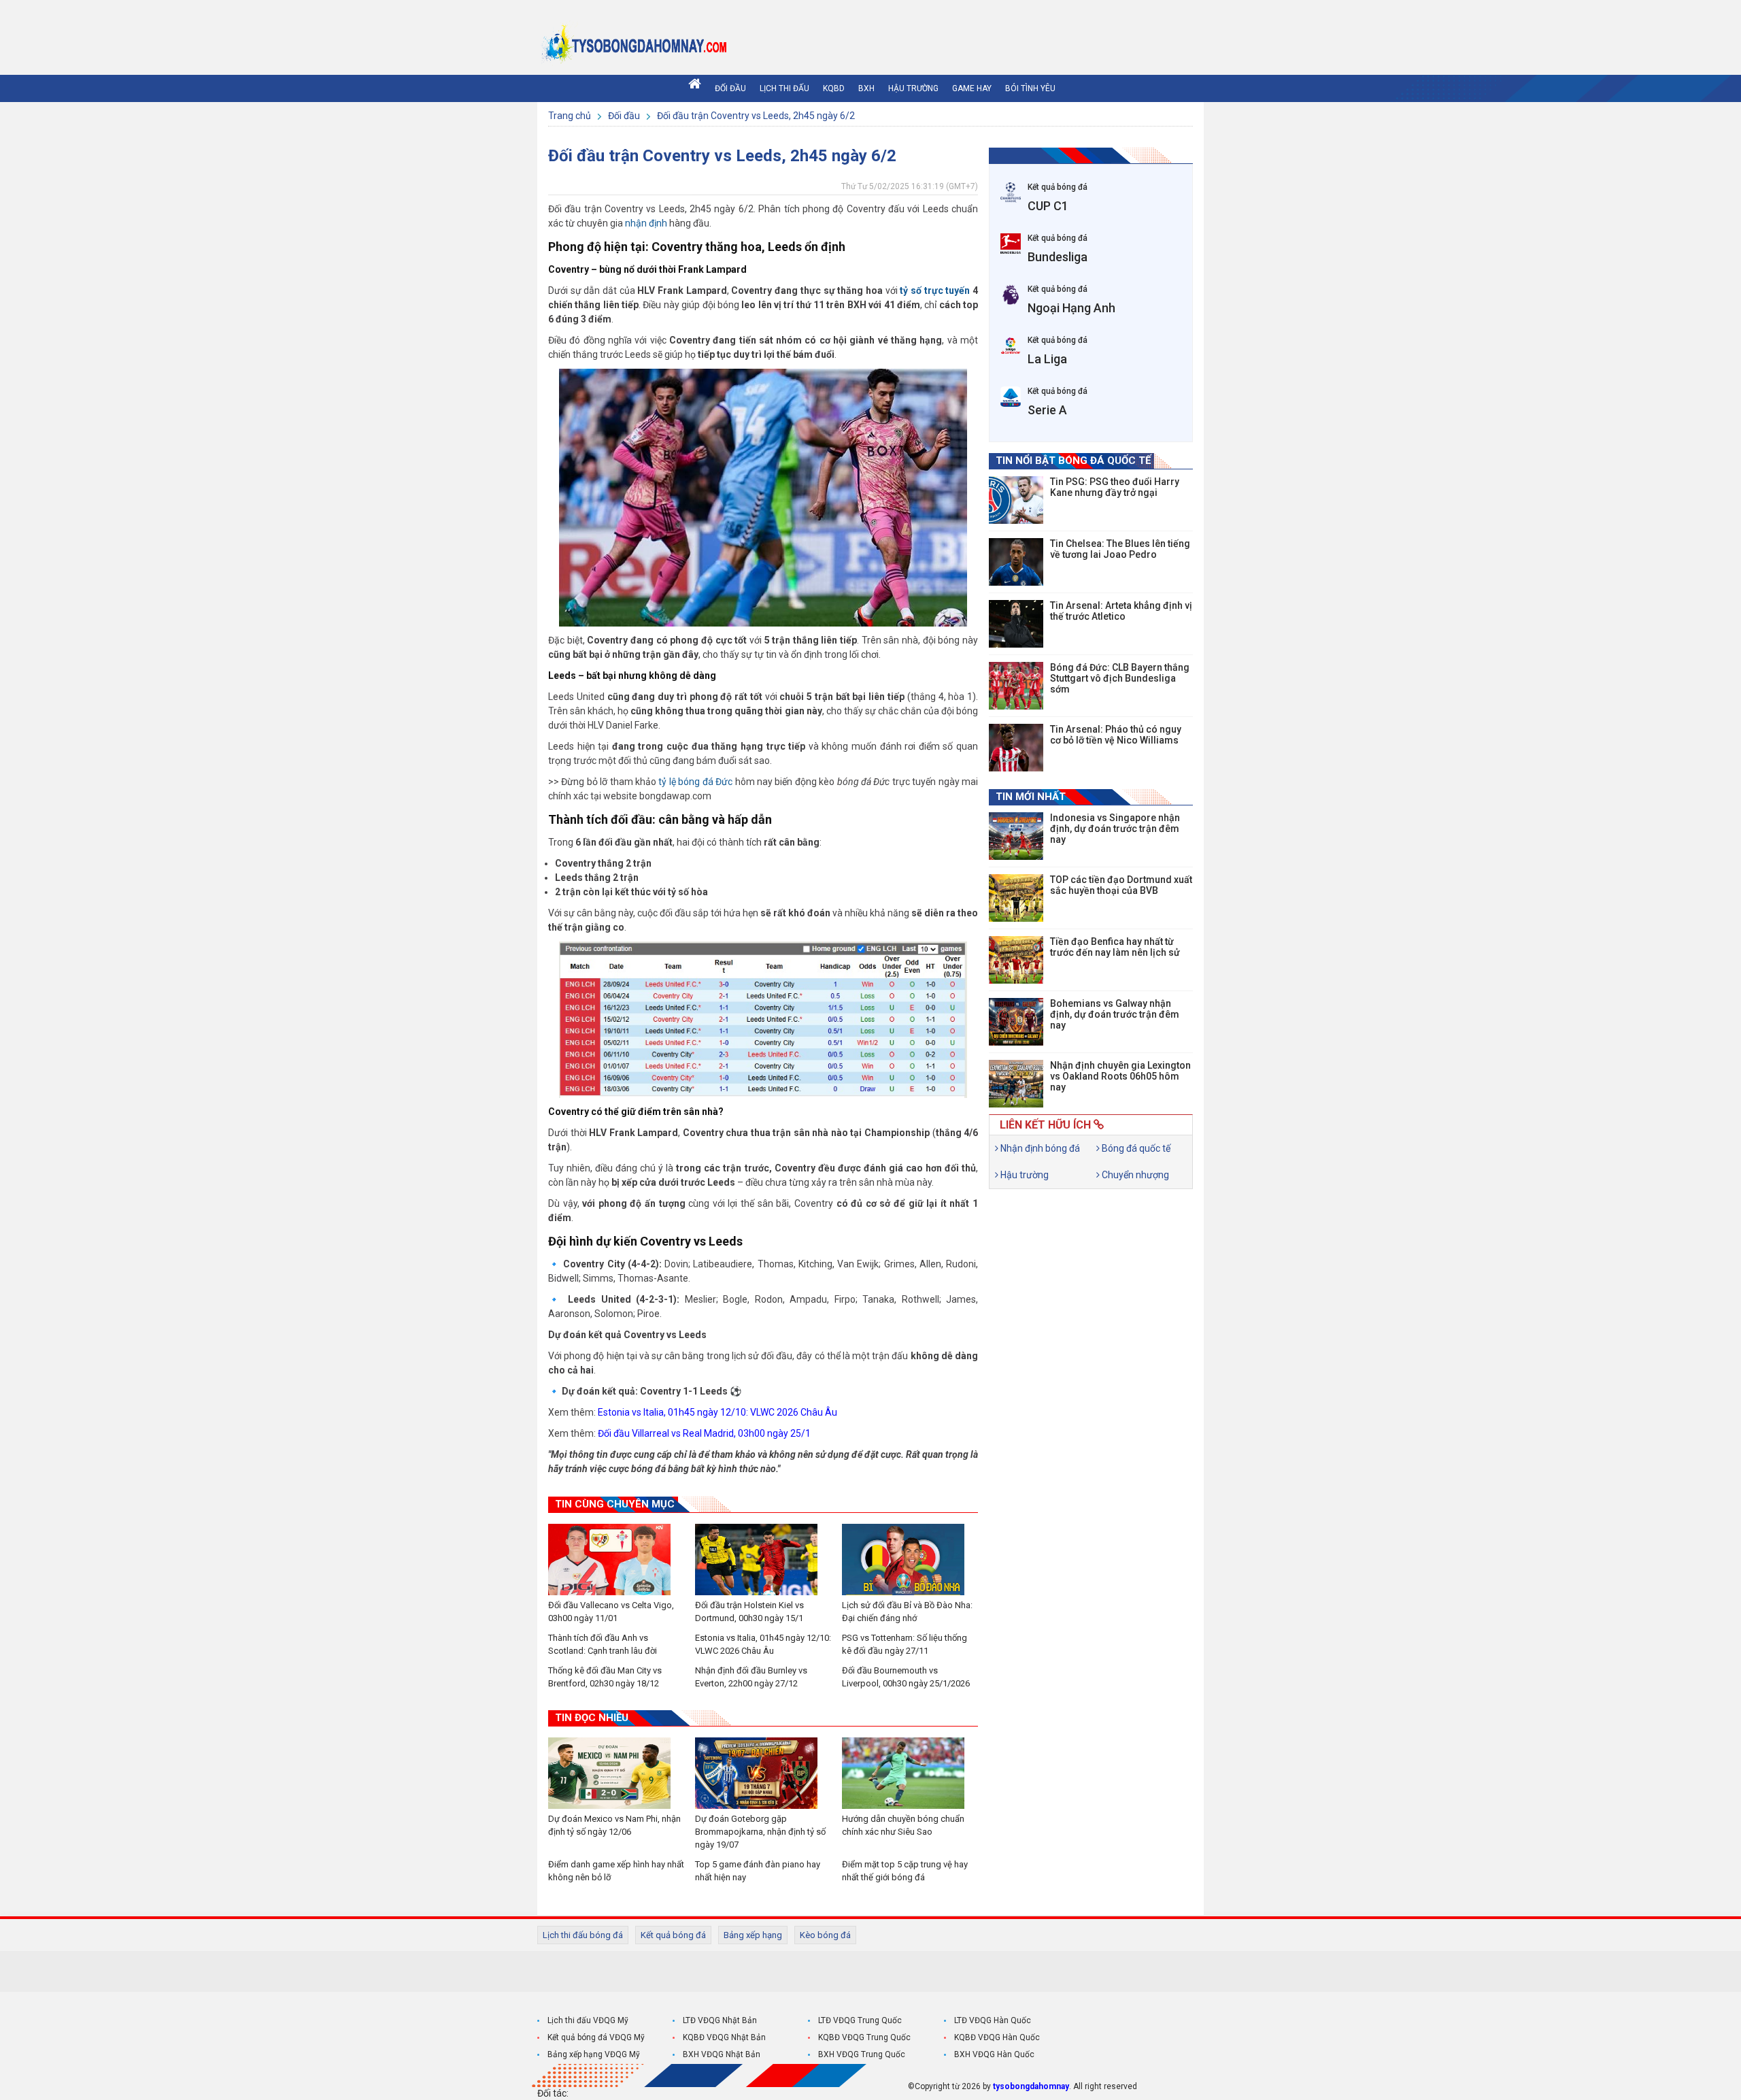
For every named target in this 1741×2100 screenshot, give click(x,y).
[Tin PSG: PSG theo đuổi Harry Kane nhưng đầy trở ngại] (1016, 500)
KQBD (834, 88)
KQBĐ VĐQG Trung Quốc (864, 2037)
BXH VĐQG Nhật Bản (722, 2054)
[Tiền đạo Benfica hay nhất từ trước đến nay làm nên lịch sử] (1016, 960)
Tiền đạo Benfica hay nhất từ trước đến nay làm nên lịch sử (1115, 947)
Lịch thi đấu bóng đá (583, 1935)
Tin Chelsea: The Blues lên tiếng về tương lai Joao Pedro (1120, 549)
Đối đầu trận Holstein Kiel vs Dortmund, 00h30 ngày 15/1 (749, 1612)
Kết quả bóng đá (673, 1935)
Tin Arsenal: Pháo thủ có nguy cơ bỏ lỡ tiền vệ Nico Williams (1116, 735)
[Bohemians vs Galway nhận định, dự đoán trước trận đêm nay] (1016, 1022)
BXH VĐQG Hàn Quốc (994, 2054)
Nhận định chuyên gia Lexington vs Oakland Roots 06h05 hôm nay (1120, 1076)
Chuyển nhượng (1134, 1175)
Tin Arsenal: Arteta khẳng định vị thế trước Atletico (1121, 611)
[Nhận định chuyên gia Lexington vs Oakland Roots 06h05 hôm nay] (1016, 1084)
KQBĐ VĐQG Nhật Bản (724, 2037)
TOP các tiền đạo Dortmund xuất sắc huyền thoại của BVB (1121, 885)
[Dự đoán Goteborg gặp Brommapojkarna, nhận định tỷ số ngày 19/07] (763, 1773)
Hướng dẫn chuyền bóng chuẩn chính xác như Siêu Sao (903, 1825)
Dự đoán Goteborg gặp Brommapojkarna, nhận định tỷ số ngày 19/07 (760, 1832)
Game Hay (972, 88)
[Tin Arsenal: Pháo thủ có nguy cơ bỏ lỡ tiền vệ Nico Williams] (1016, 748)
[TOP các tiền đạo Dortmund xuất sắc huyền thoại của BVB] (1016, 898)
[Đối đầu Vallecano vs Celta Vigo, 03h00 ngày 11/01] (616, 1560)
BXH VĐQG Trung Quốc (862, 2054)
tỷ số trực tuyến (935, 290)
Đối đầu (730, 88)
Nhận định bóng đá (1039, 1148)
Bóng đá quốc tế (1135, 1148)
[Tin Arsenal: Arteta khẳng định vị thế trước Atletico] (1016, 624)
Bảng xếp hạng (753, 1935)
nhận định (646, 223)
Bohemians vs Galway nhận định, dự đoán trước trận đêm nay (1115, 1014)
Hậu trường (913, 88)
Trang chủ (571, 116)
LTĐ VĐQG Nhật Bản (720, 2020)
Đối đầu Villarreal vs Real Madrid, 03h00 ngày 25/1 (704, 1433)
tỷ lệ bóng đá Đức (695, 782)
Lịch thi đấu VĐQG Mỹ (588, 2020)
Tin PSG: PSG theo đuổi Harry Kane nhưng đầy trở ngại (1115, 487)
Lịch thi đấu (784, 88)
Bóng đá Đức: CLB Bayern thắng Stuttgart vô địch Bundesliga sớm (1120, 678)
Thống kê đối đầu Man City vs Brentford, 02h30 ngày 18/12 (605, 1677)
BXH (866, 88)
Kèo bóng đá (825, 1935)
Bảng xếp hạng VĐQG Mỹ (594, 2054)
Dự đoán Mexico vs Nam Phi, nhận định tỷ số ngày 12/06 (614, 1825)
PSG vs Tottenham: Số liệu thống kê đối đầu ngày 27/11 (905, 1644)
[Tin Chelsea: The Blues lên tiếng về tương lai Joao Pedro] (1016, 562)
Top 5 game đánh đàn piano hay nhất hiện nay (758, 1871)
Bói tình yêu (1030, 88)
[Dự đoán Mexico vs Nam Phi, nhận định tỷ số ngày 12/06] (616, 1773)
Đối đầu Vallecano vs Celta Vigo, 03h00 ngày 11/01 (611, 1612)
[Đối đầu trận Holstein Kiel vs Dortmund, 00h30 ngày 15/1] (763, 1560)
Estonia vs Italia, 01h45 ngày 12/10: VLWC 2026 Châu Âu (717, 1412)
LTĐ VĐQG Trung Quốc (860, 2020)
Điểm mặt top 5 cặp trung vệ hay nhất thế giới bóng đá (905, 1871)
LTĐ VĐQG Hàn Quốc (993, 2020)
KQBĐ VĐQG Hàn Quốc (997, 2037)
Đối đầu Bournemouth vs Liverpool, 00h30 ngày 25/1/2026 (906, 1677)
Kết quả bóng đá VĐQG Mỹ (596, 2037)
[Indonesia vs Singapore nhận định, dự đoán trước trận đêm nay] (1016, 836)
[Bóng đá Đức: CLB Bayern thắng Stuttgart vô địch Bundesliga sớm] (1016, 686)
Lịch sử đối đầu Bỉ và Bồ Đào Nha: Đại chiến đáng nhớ (907, 1612)
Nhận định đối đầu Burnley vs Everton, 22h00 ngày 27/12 (751, 1677)
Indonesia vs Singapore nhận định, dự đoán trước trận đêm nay (1115, 829)
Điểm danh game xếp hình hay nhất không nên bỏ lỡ (616, 1871)
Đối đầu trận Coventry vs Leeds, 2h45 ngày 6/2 (756, 116)
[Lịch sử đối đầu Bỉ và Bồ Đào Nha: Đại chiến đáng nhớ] (910, 1560)
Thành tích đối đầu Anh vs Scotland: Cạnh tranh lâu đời (603, 1644)
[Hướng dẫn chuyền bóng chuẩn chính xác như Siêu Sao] (910, 1773)
